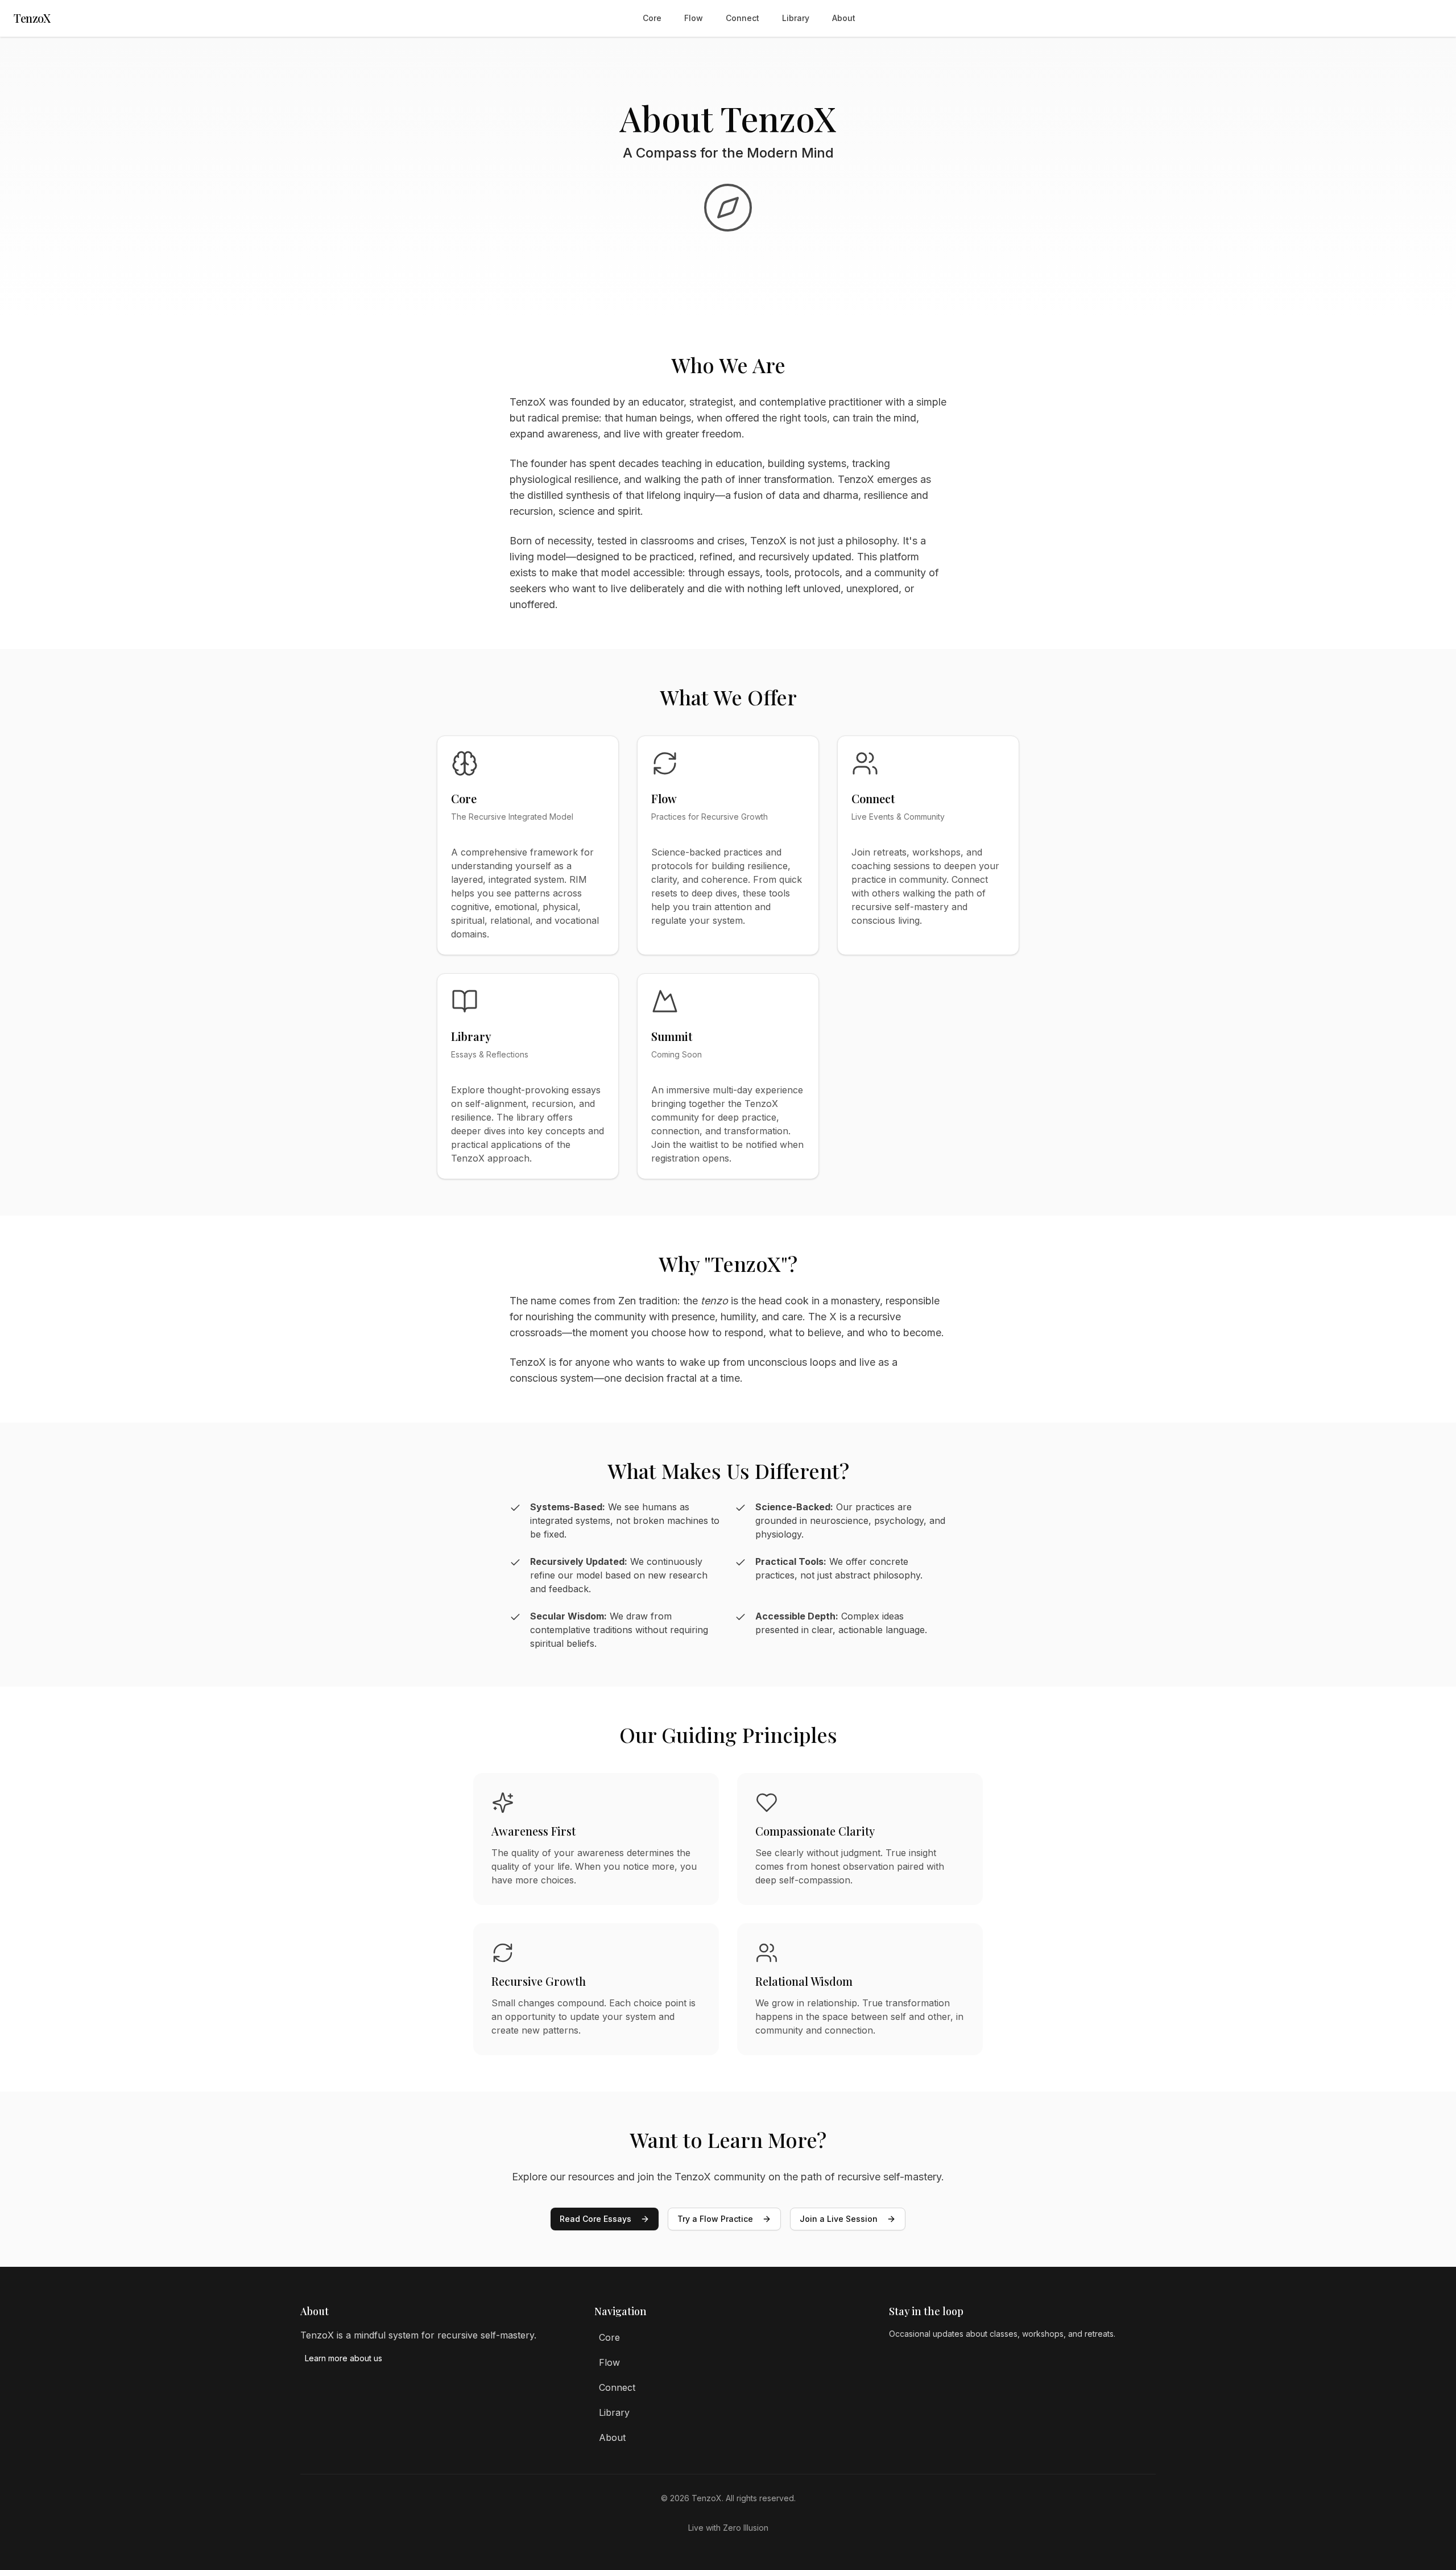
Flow (694, 18)
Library (796, 18)
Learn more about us (344, 2358)
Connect (743, 18)
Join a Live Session (839, 2219)
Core (652, 18)
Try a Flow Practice (715, 2219)
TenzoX (32, 18)
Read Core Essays (595, 2219)
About (844, 18)
